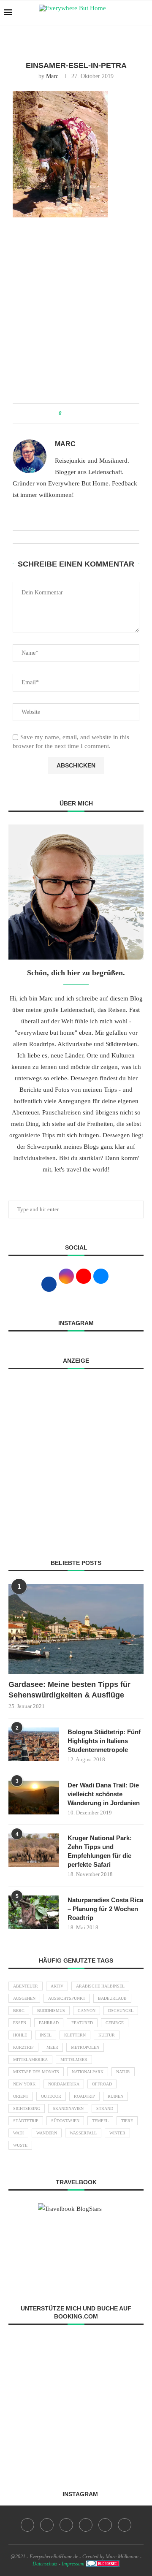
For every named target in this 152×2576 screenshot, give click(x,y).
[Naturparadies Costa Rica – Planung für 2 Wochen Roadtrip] (34, 1912)
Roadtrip (84, 2096)
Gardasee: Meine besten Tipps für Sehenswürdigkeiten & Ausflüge (69, 1690)
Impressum (73, 2564)
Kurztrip (23, 2047)
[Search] (144, 13)
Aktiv (57, 1986)
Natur (123, 2072)
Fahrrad (49, 2023)
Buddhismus (51, 2011)
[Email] (105, 2525)
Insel (46, 2035)
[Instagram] (66, 2525)
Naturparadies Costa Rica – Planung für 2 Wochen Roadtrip (105, 1909)
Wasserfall (83, 2133)
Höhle (20, 2035)
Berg (19, 2011)
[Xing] (125, 2525)
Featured (82, 2023)
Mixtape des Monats (36, 2072)
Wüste (20, 2145)
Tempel (100, 2121)
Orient (21, 2096)
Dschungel (121, 2011)
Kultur (107, 2035)
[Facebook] (27, 2525)
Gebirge (115, 2023)
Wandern (47, 2133)
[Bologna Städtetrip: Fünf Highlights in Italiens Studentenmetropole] (34, 1744)
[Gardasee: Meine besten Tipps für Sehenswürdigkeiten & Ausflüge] (76, 1629)
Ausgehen (24, 1998)
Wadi (18, 2133)
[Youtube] (86, 2525)
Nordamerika (64, 2084)
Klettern (75, 2035)
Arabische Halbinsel (100, 1986)
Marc (52, 76)
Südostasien (65, 2121)
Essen (20, 2023)
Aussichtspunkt (67, 1998)
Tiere (127, 2121)
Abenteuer (26, 1986)
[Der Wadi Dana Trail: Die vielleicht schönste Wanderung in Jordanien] (34, 1798)
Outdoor (51, 2096)
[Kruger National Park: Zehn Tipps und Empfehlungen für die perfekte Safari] (34, 1850)
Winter (117, 2133)
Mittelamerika (30, 2059)
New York (24, 2084)
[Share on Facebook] (71, 413)
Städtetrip (26, 2121)
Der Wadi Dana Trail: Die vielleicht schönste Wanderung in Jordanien (104, 1794)
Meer (52, 2047)
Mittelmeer (74, 2059)
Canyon (87, 2011)
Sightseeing (27, 2108)
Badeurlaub (112, 1998)
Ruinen (115, 2096)
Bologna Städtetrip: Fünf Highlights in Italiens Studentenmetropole (104, 1741)
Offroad (102, 2084)
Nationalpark (88, 2072)
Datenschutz (45, 2564)
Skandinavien (68, 2108)
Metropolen (85, 2047)
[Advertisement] (76, 315)
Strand (105, 2108)
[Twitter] (47, 2525)
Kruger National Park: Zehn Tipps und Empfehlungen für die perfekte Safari (100, 1851)
